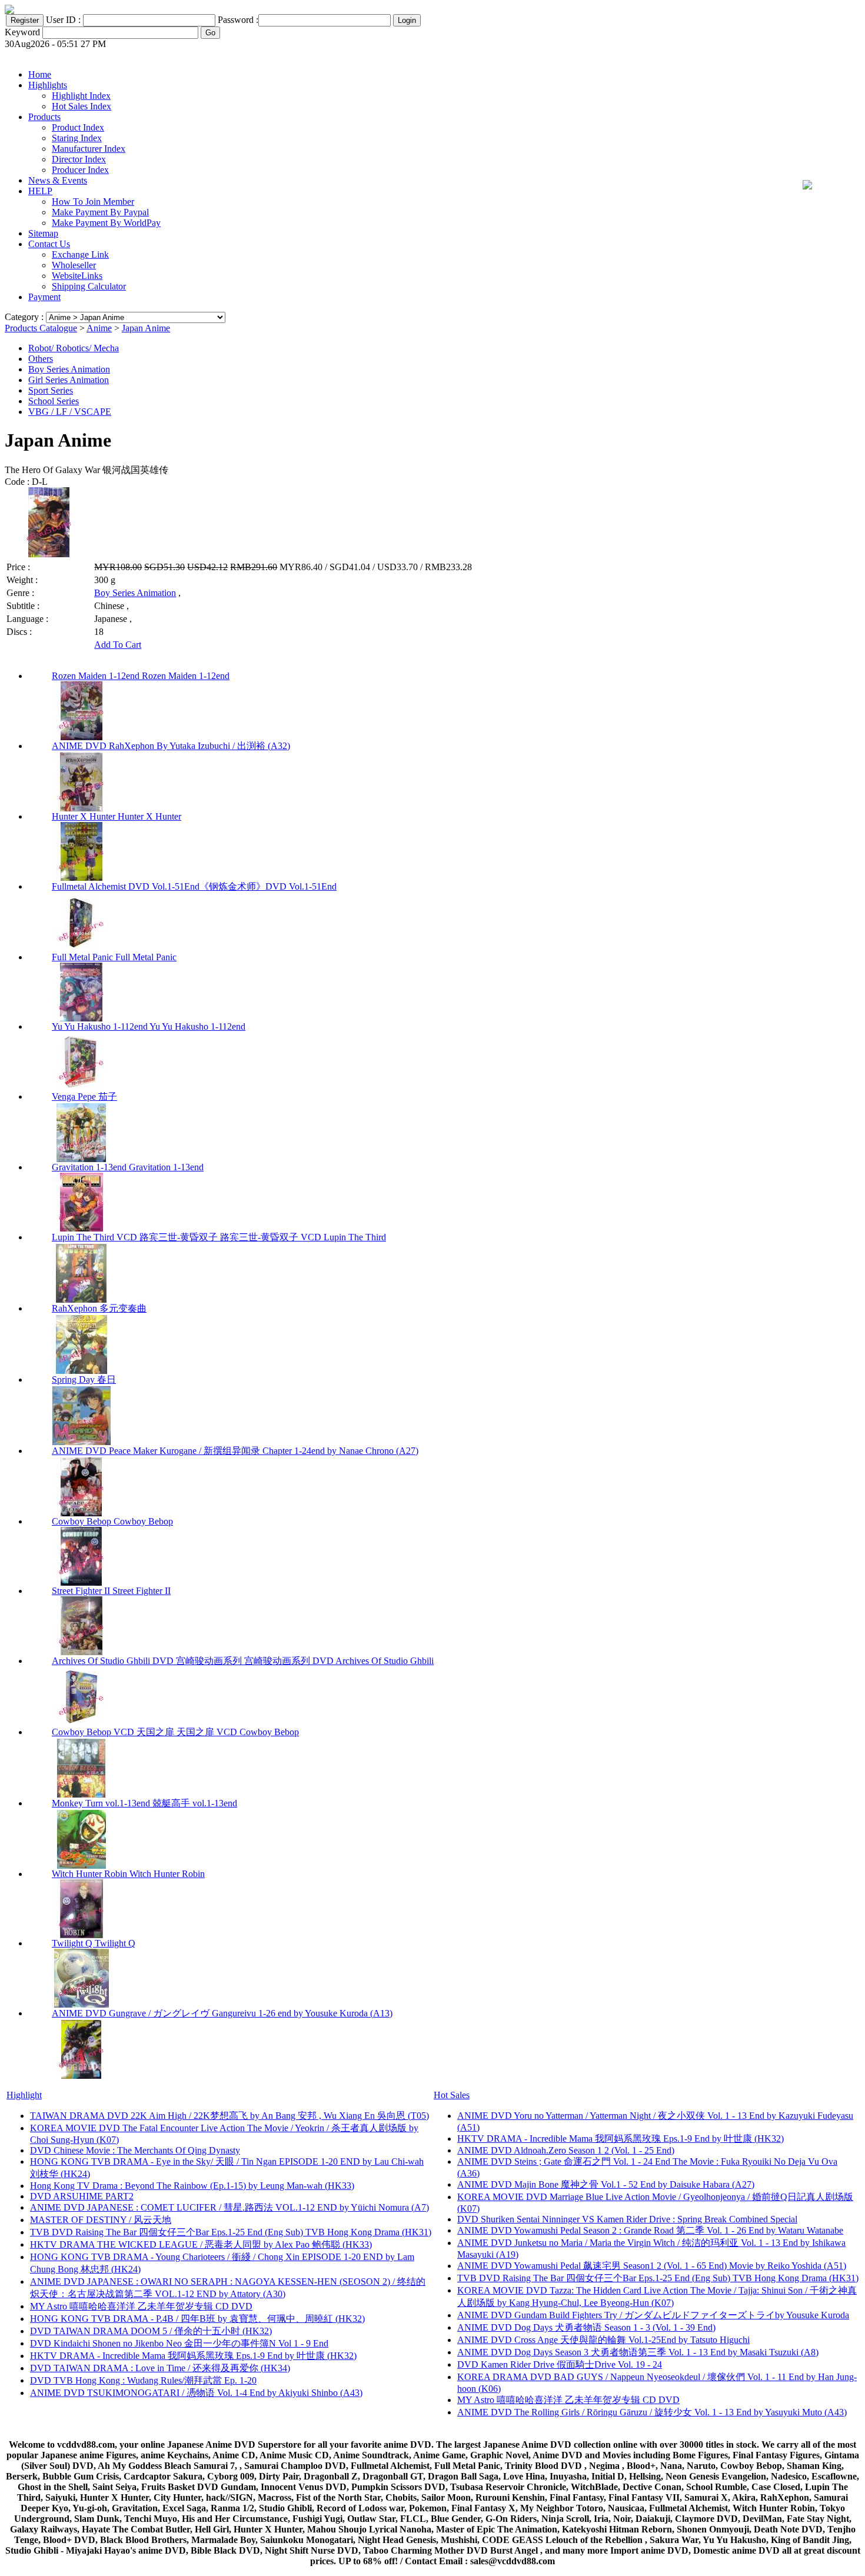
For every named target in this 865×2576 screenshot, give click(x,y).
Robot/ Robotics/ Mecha (74, 348)
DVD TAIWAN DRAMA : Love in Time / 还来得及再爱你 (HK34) (160, 2368)
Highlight (24, 2095)
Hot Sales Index (81, 106)
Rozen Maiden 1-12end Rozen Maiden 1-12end (141, 676)
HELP (40, 191)
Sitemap (43, 233)
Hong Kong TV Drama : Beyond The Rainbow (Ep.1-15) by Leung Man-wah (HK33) (192, 2186)
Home (40, 74)
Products (44, 117)
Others (41, 359)
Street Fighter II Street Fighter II (111, 1591)
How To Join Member (93, 202)
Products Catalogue (41, 328)
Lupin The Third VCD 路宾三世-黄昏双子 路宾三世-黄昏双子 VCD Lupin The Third (219, 1237)
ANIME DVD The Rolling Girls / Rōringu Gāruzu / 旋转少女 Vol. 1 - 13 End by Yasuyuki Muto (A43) (652, 2412)
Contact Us (49, 244)
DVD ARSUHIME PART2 (82, 2196)
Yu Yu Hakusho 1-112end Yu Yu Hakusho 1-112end (149, 1026)
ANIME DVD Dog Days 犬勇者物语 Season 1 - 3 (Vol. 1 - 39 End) (586, 2327)
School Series (54, 401)
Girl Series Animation (69, 380)
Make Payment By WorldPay (106, 223)
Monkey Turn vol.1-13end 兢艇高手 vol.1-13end (144, 1803)
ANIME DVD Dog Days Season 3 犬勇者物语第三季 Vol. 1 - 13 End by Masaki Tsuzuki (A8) (638, 2352)
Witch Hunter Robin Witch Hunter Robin (128, 1874)
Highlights (48, 85)
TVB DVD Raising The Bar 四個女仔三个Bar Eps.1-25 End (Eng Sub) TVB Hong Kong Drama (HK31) (231, 2232)
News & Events (58, 180)
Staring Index (77, 138)
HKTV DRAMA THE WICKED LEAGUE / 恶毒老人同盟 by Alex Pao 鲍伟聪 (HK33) (201, 2244)
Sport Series (51, 390)
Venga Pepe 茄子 (84, 1096)
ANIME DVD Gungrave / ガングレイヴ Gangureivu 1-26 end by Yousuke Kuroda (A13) (222, 2013)
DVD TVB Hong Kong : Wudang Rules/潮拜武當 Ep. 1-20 (143, 2380)
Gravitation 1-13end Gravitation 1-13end (128, 1167)
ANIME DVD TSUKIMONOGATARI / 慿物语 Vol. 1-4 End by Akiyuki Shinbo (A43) (196, 2393)
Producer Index (80, 170)
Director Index (79, 159)
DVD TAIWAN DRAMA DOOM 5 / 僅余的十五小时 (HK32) (151, 2331)
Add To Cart (118, 645)
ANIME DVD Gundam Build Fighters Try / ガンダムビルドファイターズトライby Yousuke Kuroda (653, 2315)
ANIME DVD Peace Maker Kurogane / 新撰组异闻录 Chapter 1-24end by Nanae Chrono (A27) (235, 1451)
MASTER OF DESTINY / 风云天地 (101, 2220)
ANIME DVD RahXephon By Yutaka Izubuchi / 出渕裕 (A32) (171, 746)
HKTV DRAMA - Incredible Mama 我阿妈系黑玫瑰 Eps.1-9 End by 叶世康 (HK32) (193, 2356)
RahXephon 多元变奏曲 (99, 1308)
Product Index (78, 127)
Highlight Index (81, 96)
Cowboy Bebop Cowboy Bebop (112, 1521)
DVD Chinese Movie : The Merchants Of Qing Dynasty (135, 2150)
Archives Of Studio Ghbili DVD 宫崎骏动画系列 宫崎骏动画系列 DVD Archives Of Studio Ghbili (243, 1661)
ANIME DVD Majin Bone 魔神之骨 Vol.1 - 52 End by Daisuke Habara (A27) (606, 2184)
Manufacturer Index (89, 149)
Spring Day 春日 (84, 1379)
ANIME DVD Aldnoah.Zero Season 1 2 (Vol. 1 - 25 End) (566, 2150)
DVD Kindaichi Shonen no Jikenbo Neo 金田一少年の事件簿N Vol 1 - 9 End (179, 2343)
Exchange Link (80, 254)
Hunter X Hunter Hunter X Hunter (117, 816)
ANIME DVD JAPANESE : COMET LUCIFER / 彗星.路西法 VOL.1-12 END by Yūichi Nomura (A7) (229, 2207)
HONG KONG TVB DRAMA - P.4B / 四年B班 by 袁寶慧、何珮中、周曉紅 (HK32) (197, 2319)
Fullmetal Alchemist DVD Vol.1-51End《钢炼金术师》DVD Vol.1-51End (194, 886)
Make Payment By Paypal (100, 212)
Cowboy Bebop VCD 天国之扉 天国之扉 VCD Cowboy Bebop (175, 1732)
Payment (44, 297)
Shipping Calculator (89, 286)
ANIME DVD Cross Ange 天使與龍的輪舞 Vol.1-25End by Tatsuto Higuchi (603, 2340)
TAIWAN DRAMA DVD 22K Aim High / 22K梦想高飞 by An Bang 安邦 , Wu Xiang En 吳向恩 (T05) (229, 2116)
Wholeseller (74, 265)
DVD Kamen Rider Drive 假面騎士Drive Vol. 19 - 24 (560, 2364)
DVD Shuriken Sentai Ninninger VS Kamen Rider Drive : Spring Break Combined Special (627, 2219)
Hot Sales (452, 2095)
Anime (99, 328)
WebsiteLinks (77, 276)
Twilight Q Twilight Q (94, 1943)
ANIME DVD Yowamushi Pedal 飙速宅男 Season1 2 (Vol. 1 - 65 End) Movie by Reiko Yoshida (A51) (652, 2266)
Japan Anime (146, 328)
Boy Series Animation (69, 369)
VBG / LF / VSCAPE (70, 412)
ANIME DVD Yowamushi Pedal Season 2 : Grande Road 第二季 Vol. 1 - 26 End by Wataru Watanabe (650, 2230)
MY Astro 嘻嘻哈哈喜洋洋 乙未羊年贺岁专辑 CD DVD (141, 2306)
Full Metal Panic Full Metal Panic (114, 957)
